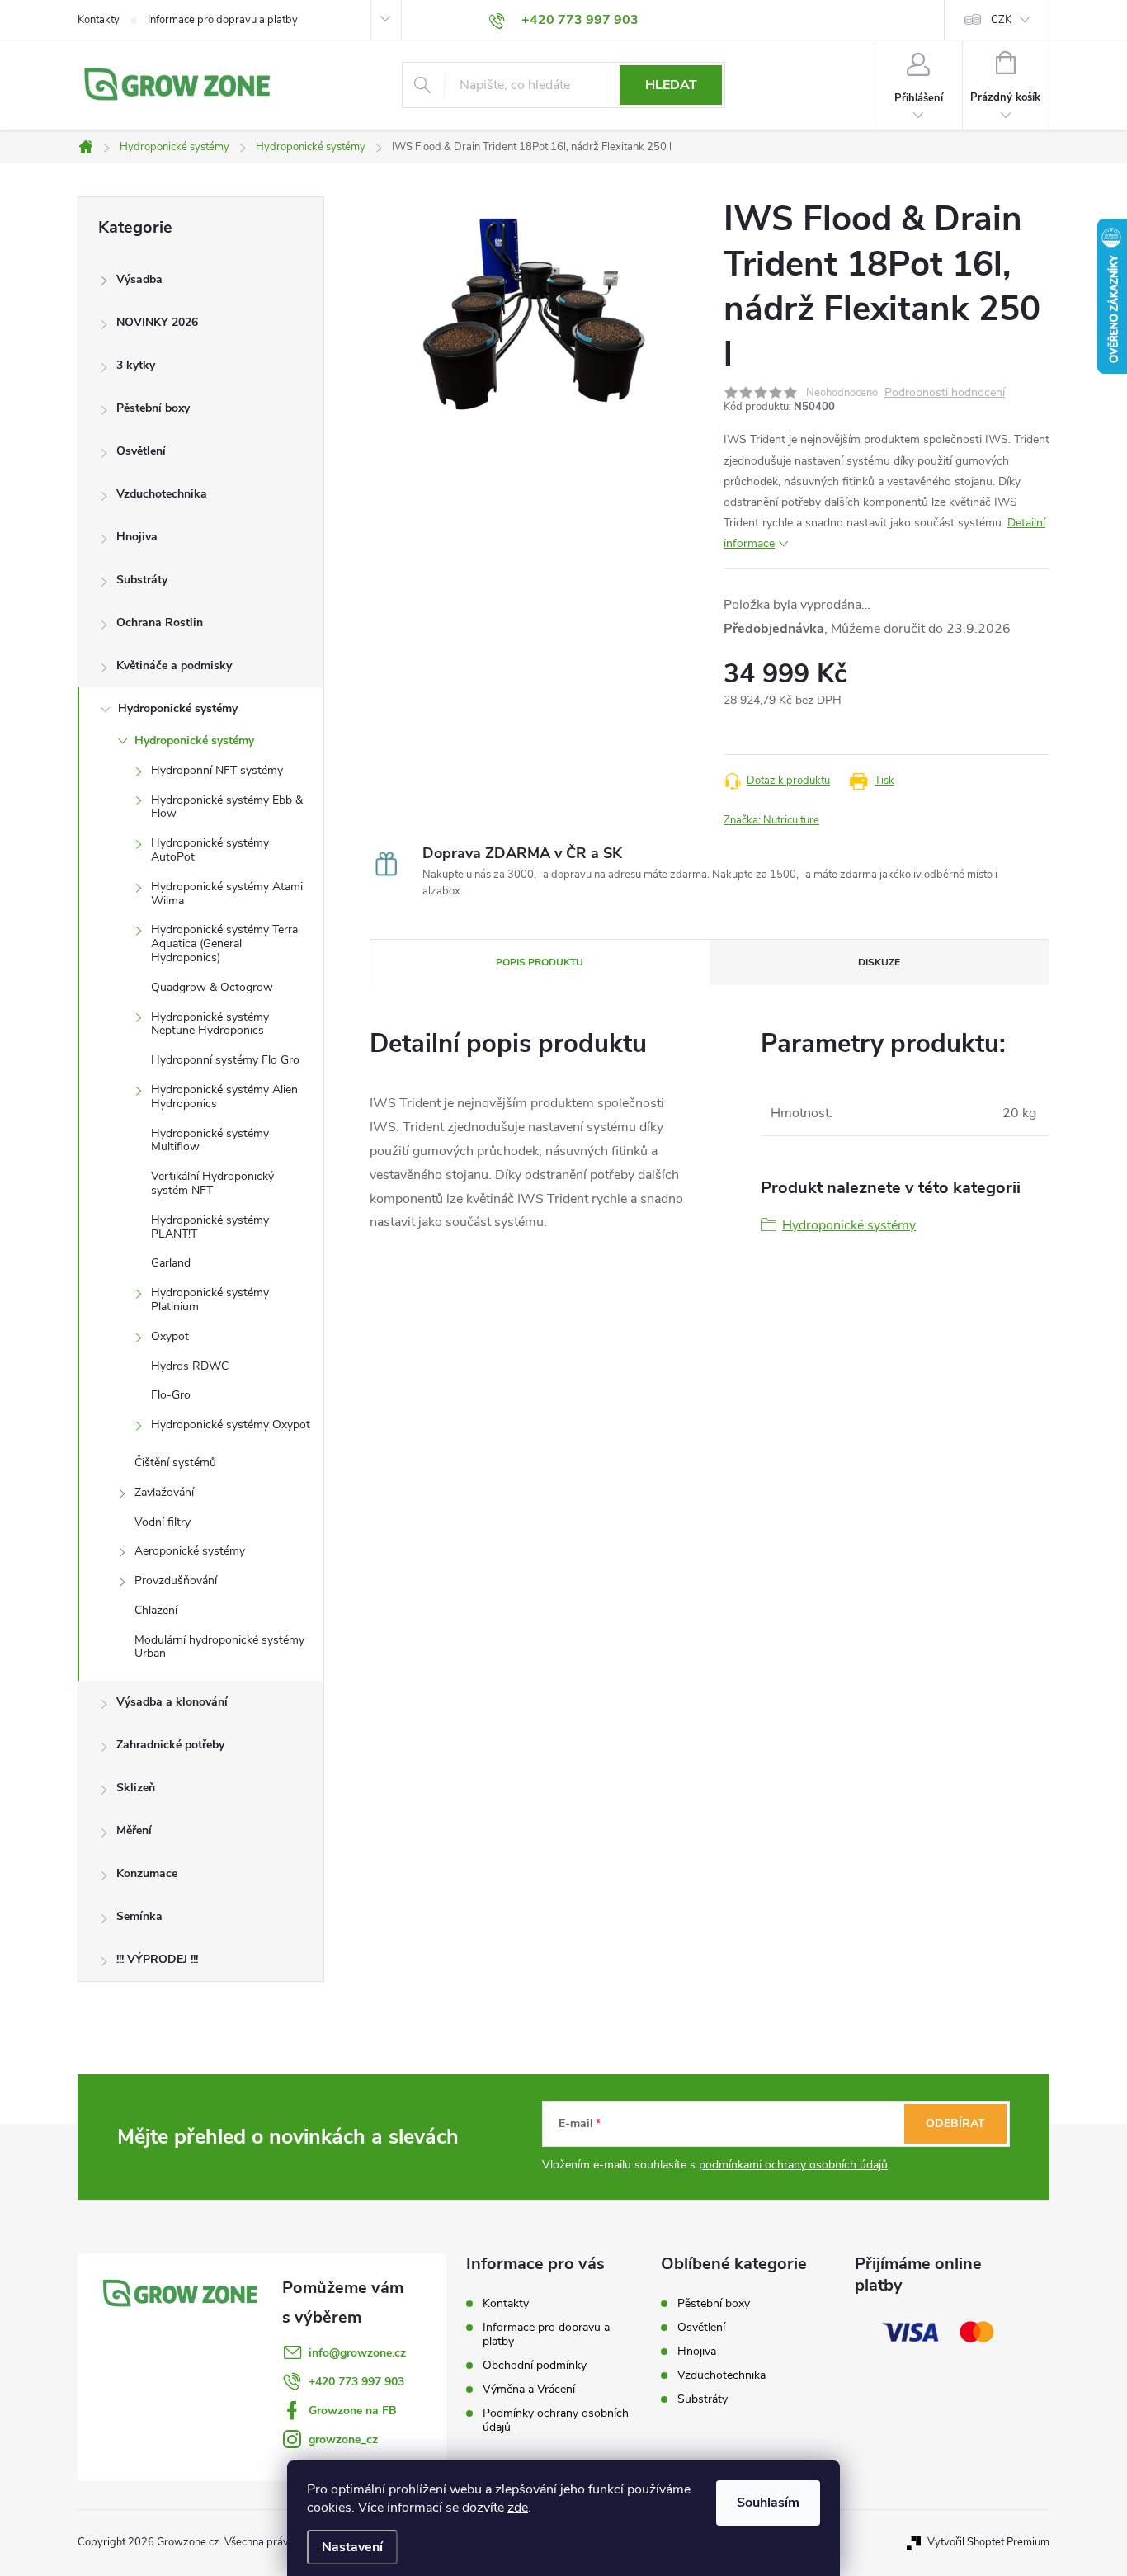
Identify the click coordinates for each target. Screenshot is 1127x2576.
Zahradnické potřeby (170, 1745)
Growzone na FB (353, 2411)
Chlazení (156, 1610)
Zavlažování (164, 1492)
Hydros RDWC (190, 1366)
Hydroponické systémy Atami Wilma (227, 894)
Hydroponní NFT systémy (217, 770)
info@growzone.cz (357, 2353)
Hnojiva (137, 537)
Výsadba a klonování (172, 1702)
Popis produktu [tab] (540, 962)
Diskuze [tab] (879, 962)
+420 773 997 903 (356, 2382)
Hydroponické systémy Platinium (210, 1300)
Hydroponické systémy (178, 708)
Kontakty (99, 20)
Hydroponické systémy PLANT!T (210, 1227)
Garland (171, 1263)
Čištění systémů (175, 1463)
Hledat (671, 85)
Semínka (139, 1916)
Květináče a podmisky (174, 665)
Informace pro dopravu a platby (223, 20)
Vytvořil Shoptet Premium (988, 2542)
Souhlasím (768, 2503)
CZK (1001, 20)
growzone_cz (343, 2439)
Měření (134, 1831)
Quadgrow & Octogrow (212, 987)
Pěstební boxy (153, 408)
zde (518, 2508)
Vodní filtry (163, 1522)
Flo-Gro (171, 1395)
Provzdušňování (176, 1581)
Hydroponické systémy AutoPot (210, 850)
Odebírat (955, 2123)
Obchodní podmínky (535, 2365)
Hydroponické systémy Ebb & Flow (227, 807)
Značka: (771, 820)
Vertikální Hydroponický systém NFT (212, 1183)
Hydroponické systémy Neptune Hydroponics (210, 1024)
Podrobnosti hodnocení (945, 393)
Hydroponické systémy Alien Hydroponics (224, 1097)
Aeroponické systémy (190, 1551)
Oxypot (170, 1336)
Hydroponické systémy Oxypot (231, 1425)
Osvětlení (141, 451)
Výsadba (139, 279)
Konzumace (147, 1873)
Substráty (142, 580)
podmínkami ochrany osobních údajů (793, 2165)
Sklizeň (136, 1788)
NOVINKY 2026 (157, 322)
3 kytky (136, 365)
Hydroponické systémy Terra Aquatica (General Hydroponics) (224, 944)
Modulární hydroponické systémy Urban (219, 1647)
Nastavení (352, 2547)
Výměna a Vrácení (529, 2389)
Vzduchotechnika (162, 494)
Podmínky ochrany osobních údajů (556, 2420)
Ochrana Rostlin (160, 623)
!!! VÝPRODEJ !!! (157, 1959)
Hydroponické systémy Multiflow (210, 1140)
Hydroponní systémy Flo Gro (225, 1060)
